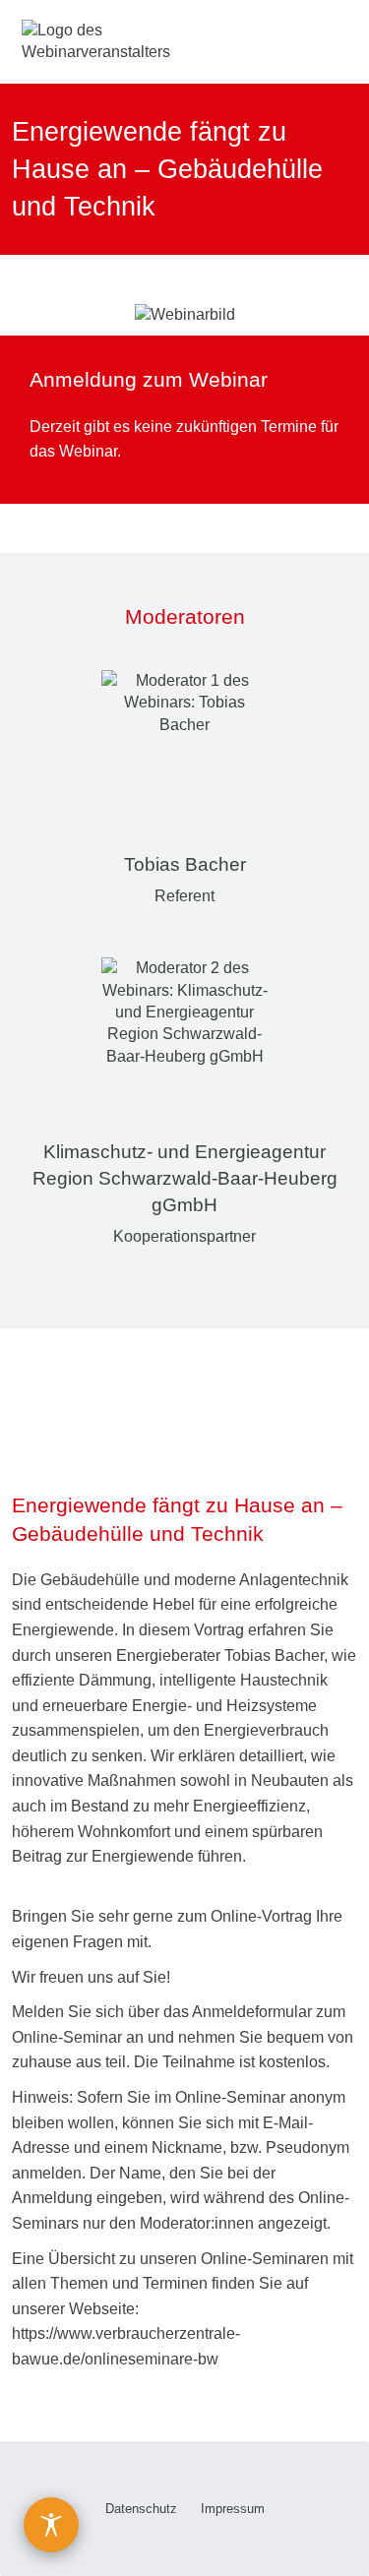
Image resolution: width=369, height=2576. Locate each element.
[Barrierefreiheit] (51, 2525)
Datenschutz (141, 2509)
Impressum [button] (233, 2509)
